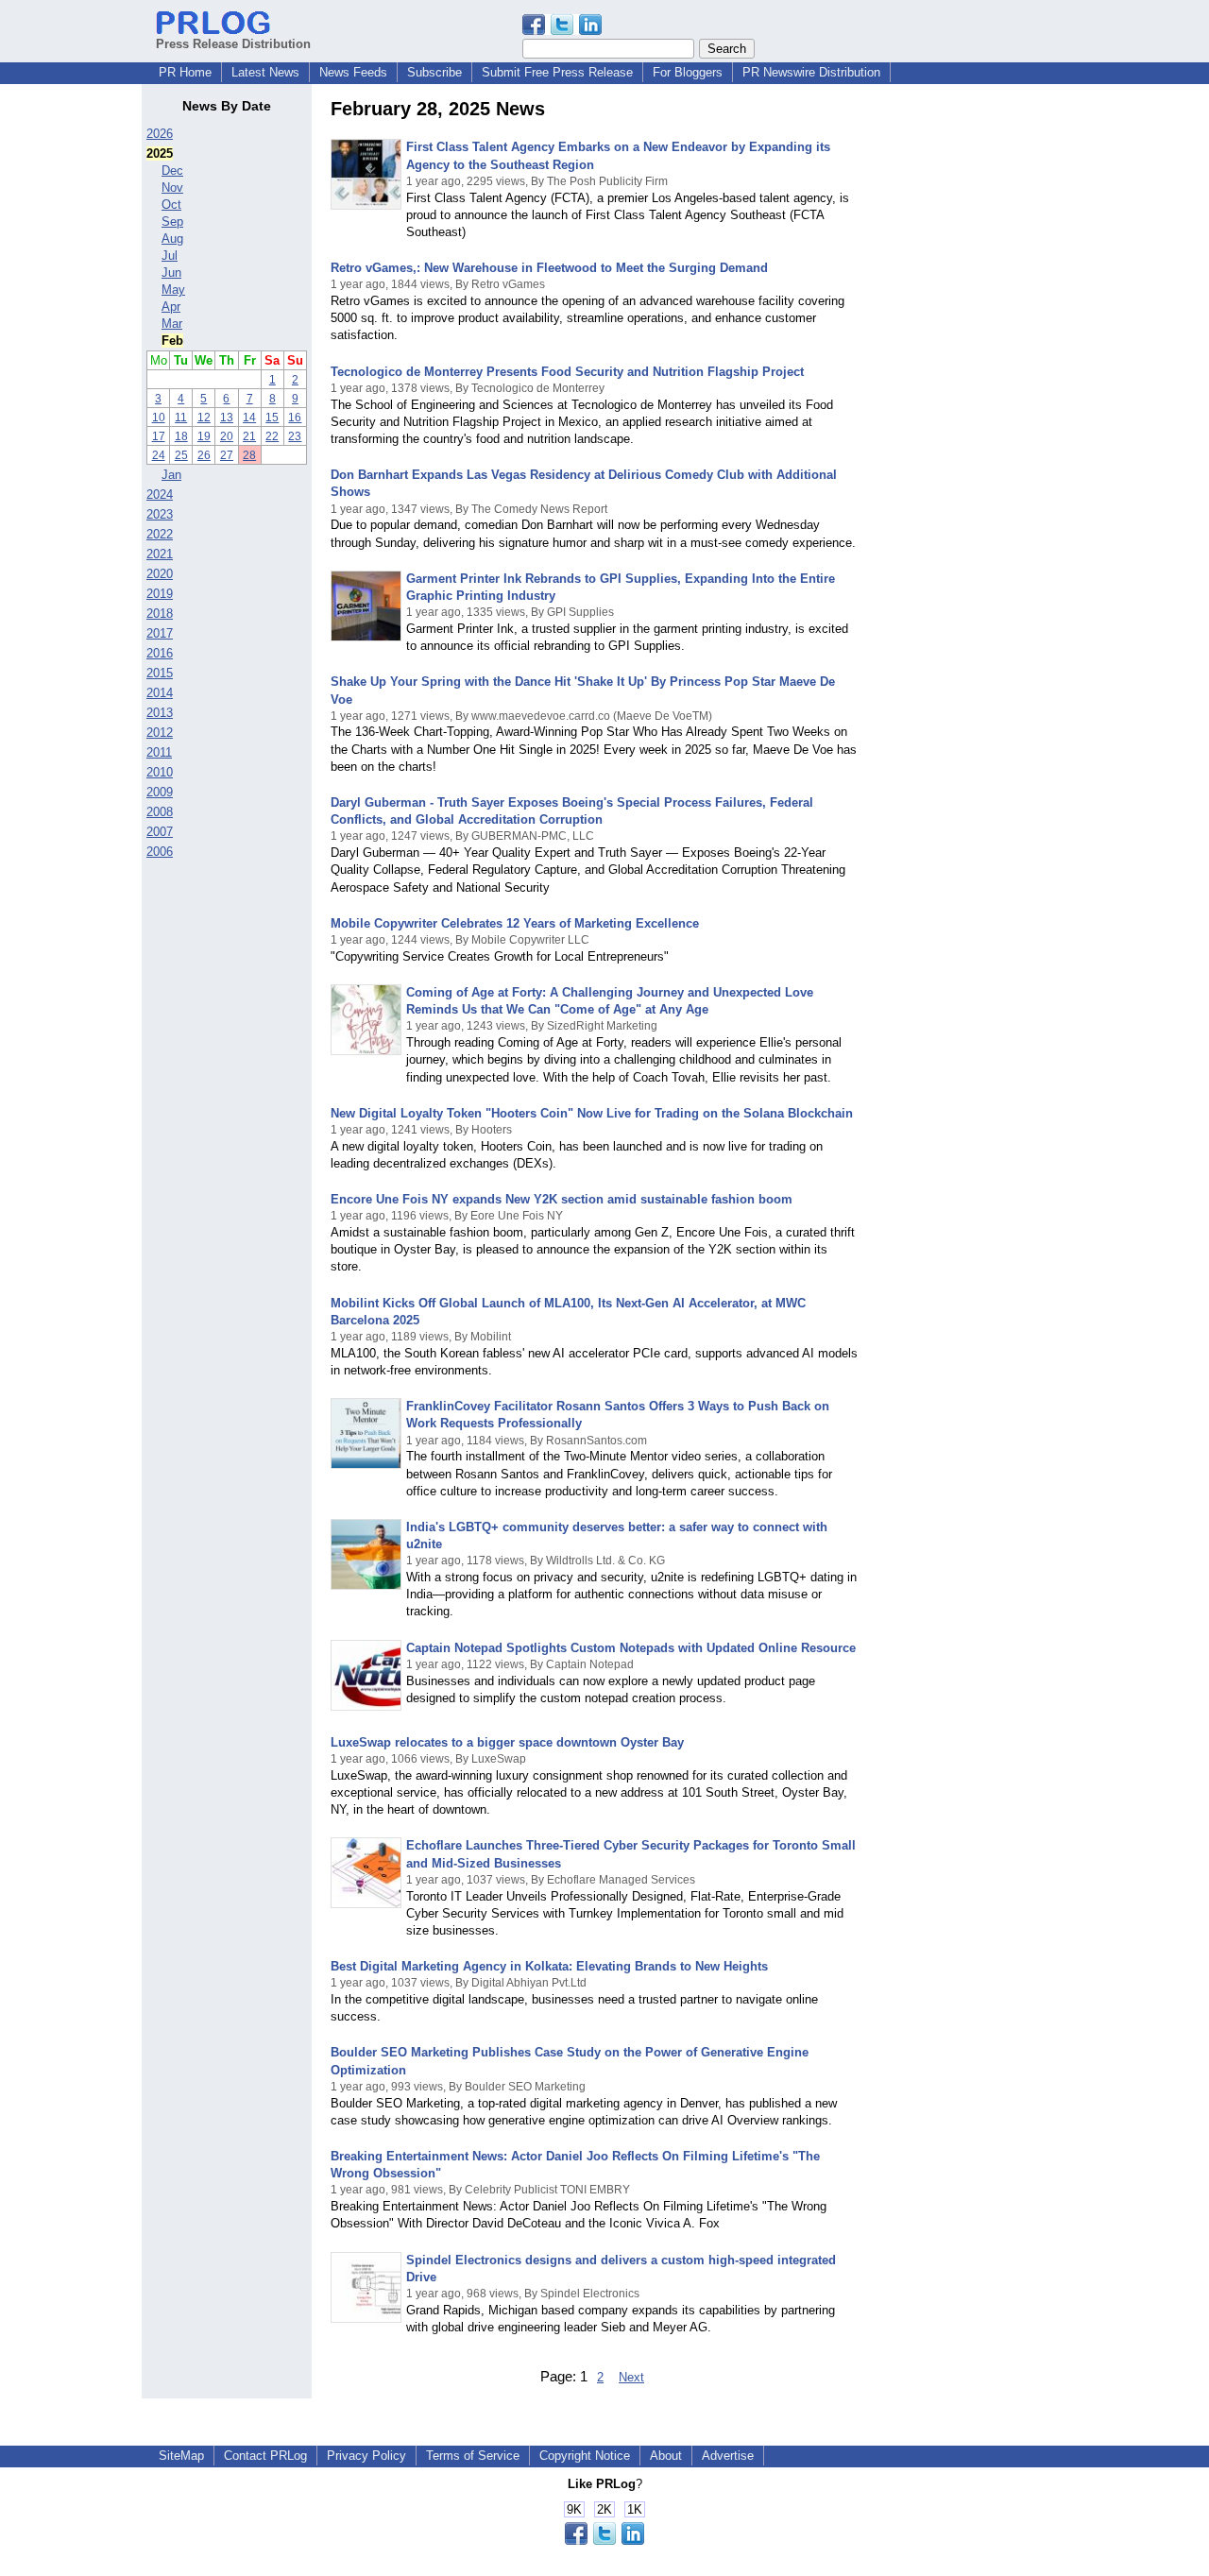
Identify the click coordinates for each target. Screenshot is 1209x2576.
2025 (160, 154)
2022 (160, 534)
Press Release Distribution (233, 44)
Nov (172, 188)
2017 (160, 633)
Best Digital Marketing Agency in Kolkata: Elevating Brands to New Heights (549, 1966)
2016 (160, 653)
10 (159, 418)
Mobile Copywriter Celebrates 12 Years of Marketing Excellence (515, 923)
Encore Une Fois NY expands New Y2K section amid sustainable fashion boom (562, 1199)
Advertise (728, 2456)
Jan (171, 475)
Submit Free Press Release (557, 72)
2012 (160, 733)
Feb (172, 341)
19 (204, 436)
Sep (172, 222)
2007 (160, 832)
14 (249, 418)
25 (181, 455)
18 (181, 436)
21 (249, 436)
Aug (172, 239)
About (666, 2456)
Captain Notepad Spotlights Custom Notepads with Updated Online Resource (631, 1648)
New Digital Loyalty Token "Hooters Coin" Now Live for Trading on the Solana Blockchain (592, 1113)
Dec (172, 171)
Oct (171, 205)
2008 (160, 812)
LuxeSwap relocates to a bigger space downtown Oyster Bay (507, 1742)
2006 (160, 852)
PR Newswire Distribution (811, 72)
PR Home (185, 72)
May (173, 290)
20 (227, 436)
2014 (160, 693)
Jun (171, 273)
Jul (170, 256)
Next (631, 2377)
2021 (160, 554)
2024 (160, 495)
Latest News (265, 72)
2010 (160, 772)
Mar (172, 324)
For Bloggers (688, 72)
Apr (171, 307)
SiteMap (181, 2456)
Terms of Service (473, 2456)
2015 (160, 673)
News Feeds (353, 72)
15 (272, 418)
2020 (160, 574)
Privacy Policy (366, 2456)
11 (181, 418)
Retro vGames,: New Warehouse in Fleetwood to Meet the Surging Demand (549, 268)
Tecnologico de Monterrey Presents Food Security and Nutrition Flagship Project (567, 372)
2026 (160, 134)
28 (249, 455)
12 (204, 418)
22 (272, 436)
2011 (159, 752)
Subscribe (434, 72)
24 (159, 455)
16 (295, 418)
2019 (160, 594)
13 (227, 418)
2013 (160, 713)
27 (227, 455)
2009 (160, 792)
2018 (160, 614)
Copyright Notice (585, 2456)
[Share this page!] (562, 31)
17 (159, 436)
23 (295, 436)
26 (204, 455)
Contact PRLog (265, 2456)
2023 (160, 514)
